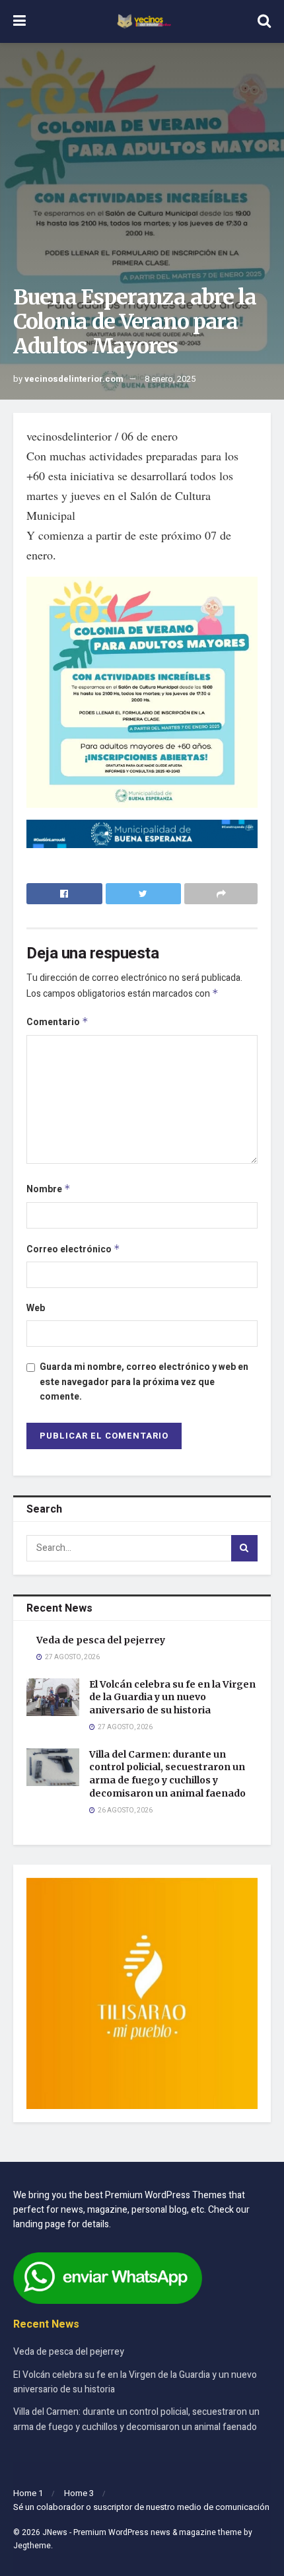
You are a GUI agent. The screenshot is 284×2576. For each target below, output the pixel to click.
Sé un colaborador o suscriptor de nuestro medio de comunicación (141, 2507)
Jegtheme (32, 2546)
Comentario (57, 1022)
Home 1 (28, 2493)
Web (36, 1308)
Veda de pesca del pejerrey (101, 1640)
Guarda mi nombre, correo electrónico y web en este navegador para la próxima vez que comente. (144, 1382)
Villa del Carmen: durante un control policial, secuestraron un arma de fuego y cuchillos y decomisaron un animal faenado (167, 1774)
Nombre (49, 1189)
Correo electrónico (73, 1249)
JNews (55, 2532)
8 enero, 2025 (170, 379)
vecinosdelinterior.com (74, 379)
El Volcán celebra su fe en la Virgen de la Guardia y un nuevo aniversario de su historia (172, 1697)
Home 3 (79, 2493)
